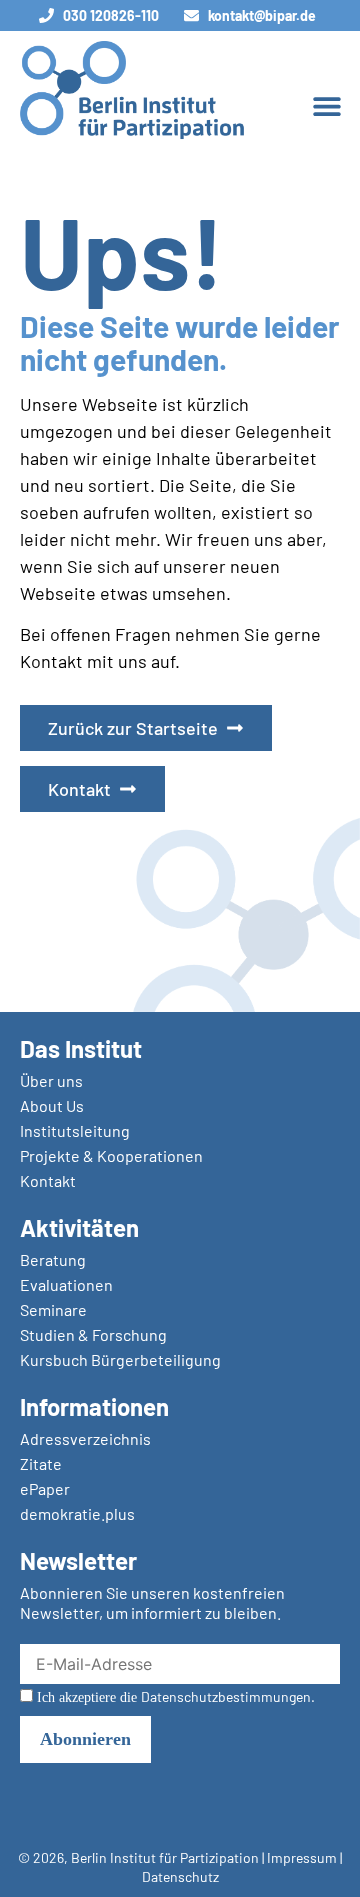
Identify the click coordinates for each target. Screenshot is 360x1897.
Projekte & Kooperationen (111, 1155)
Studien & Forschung (93, 1334)
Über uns (51, 1080)
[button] (326, 105)
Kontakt (48, 1180)
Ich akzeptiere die (174, 1697)
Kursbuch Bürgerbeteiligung (120, 1359)
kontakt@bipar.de (262, 15)
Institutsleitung (75, 1130)
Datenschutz (180, 1876)
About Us (52, 1105)
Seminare (53, 1309)
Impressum (302, 1857)
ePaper (45, 1488)
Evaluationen (66, 1284)
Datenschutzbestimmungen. (228, 1696)
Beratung (53, 1259)
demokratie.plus (77, 1513)
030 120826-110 (111, 15)
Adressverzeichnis (85, 1438)
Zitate (41, 1463)
